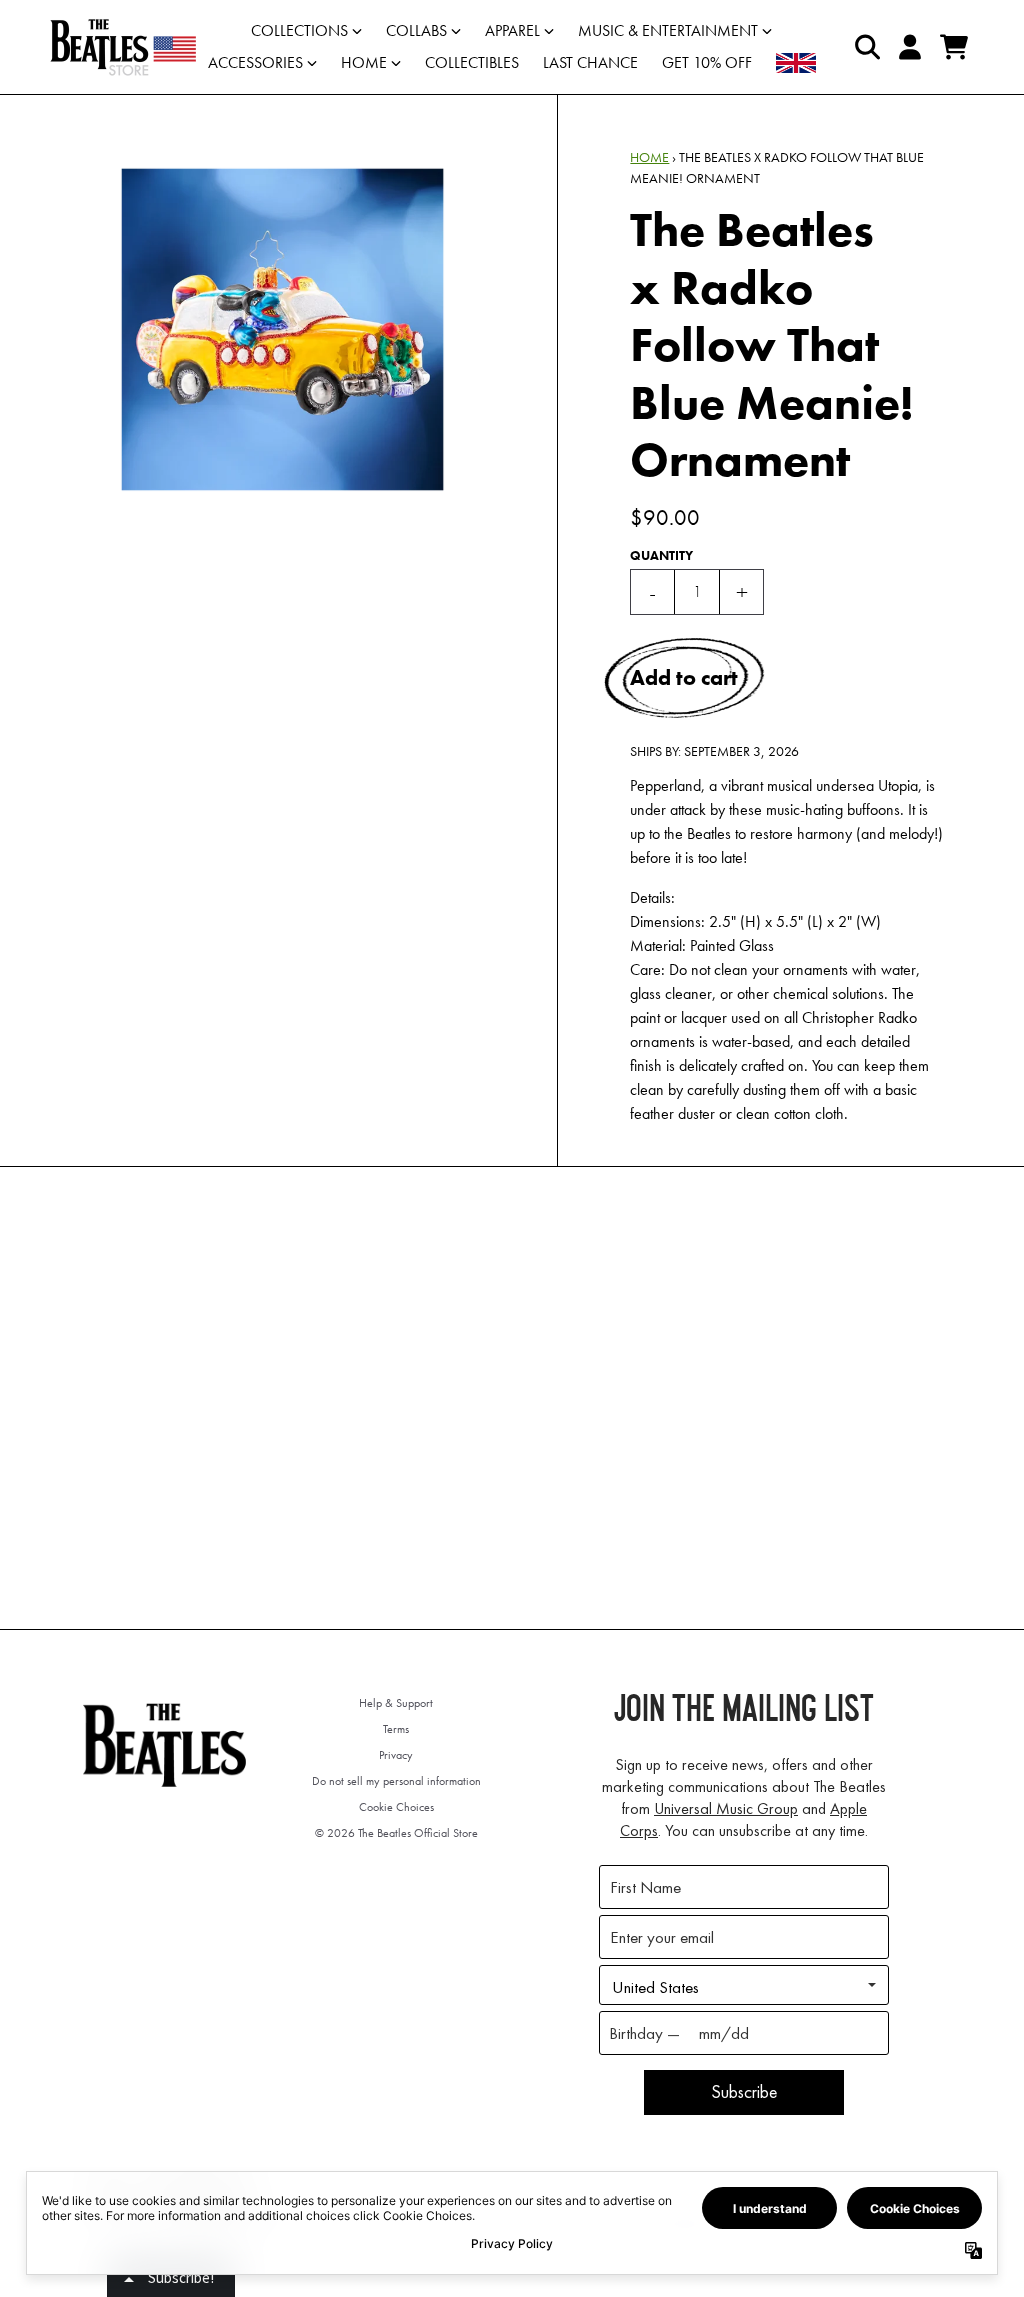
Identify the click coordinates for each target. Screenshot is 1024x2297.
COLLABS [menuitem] (416, 30)
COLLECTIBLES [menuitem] (472, 62)
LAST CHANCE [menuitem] (590, 62)
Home (649, 157)
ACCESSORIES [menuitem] (255, 62)
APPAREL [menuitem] (512, 30)
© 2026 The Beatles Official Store (396, 1833)
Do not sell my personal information (396, 1781)
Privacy (396, 1755)
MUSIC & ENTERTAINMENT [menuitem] (668, 30)
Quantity (661, 555)
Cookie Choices (396, 1807)
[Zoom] (282, 329)
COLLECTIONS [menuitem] (299, 30)
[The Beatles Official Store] (123, 47)
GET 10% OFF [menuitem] (707, 62)
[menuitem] (796, 63)
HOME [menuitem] (364, 62)
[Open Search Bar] (866, 47)
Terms (396, 1729)
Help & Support (396, 1703)
